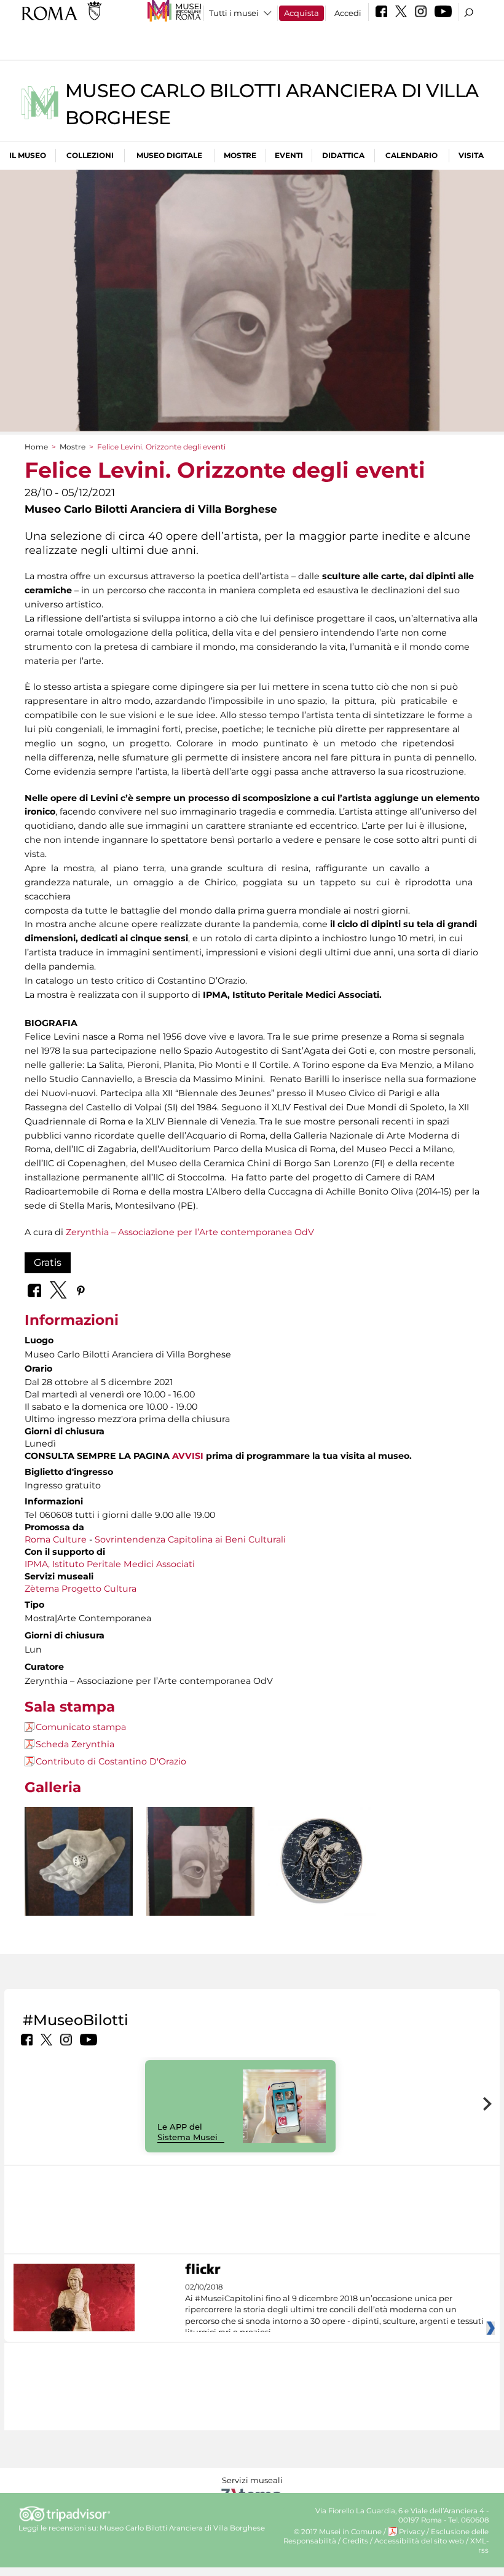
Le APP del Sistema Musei (187, 2132)
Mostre (240, 155)
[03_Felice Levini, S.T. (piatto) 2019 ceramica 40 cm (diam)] (322, 1861)
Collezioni (90, 155)
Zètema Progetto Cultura (81, 1589)
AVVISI (188, 1456)
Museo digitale (169, 155)
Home (36, 447)
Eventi (289, 155)
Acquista (301, 13)
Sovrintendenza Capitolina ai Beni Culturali (190, 1539)
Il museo (28, 155)
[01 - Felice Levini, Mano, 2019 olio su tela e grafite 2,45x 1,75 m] (79, 1877)
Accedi (348, 13)
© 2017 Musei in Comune (338, 2532)
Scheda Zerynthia (75, 1744)
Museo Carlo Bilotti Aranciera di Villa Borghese (182, 2528)
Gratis (48, 1262)
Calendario (411, 155)
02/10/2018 (334, 2310)
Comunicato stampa (81, 1727)
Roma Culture (56, 1539)
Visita (471, 155)
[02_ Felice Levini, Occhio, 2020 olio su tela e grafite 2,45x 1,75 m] (200, 1879)
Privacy (412, 2532)
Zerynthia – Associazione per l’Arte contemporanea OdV (190, 1232)
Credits (355, 2541)
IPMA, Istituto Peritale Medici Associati (110, 1564)
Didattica (343, 155)
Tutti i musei (234, 13)
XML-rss (479, 2546)
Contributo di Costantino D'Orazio (111, 1761)
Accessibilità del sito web (419, 2541)
